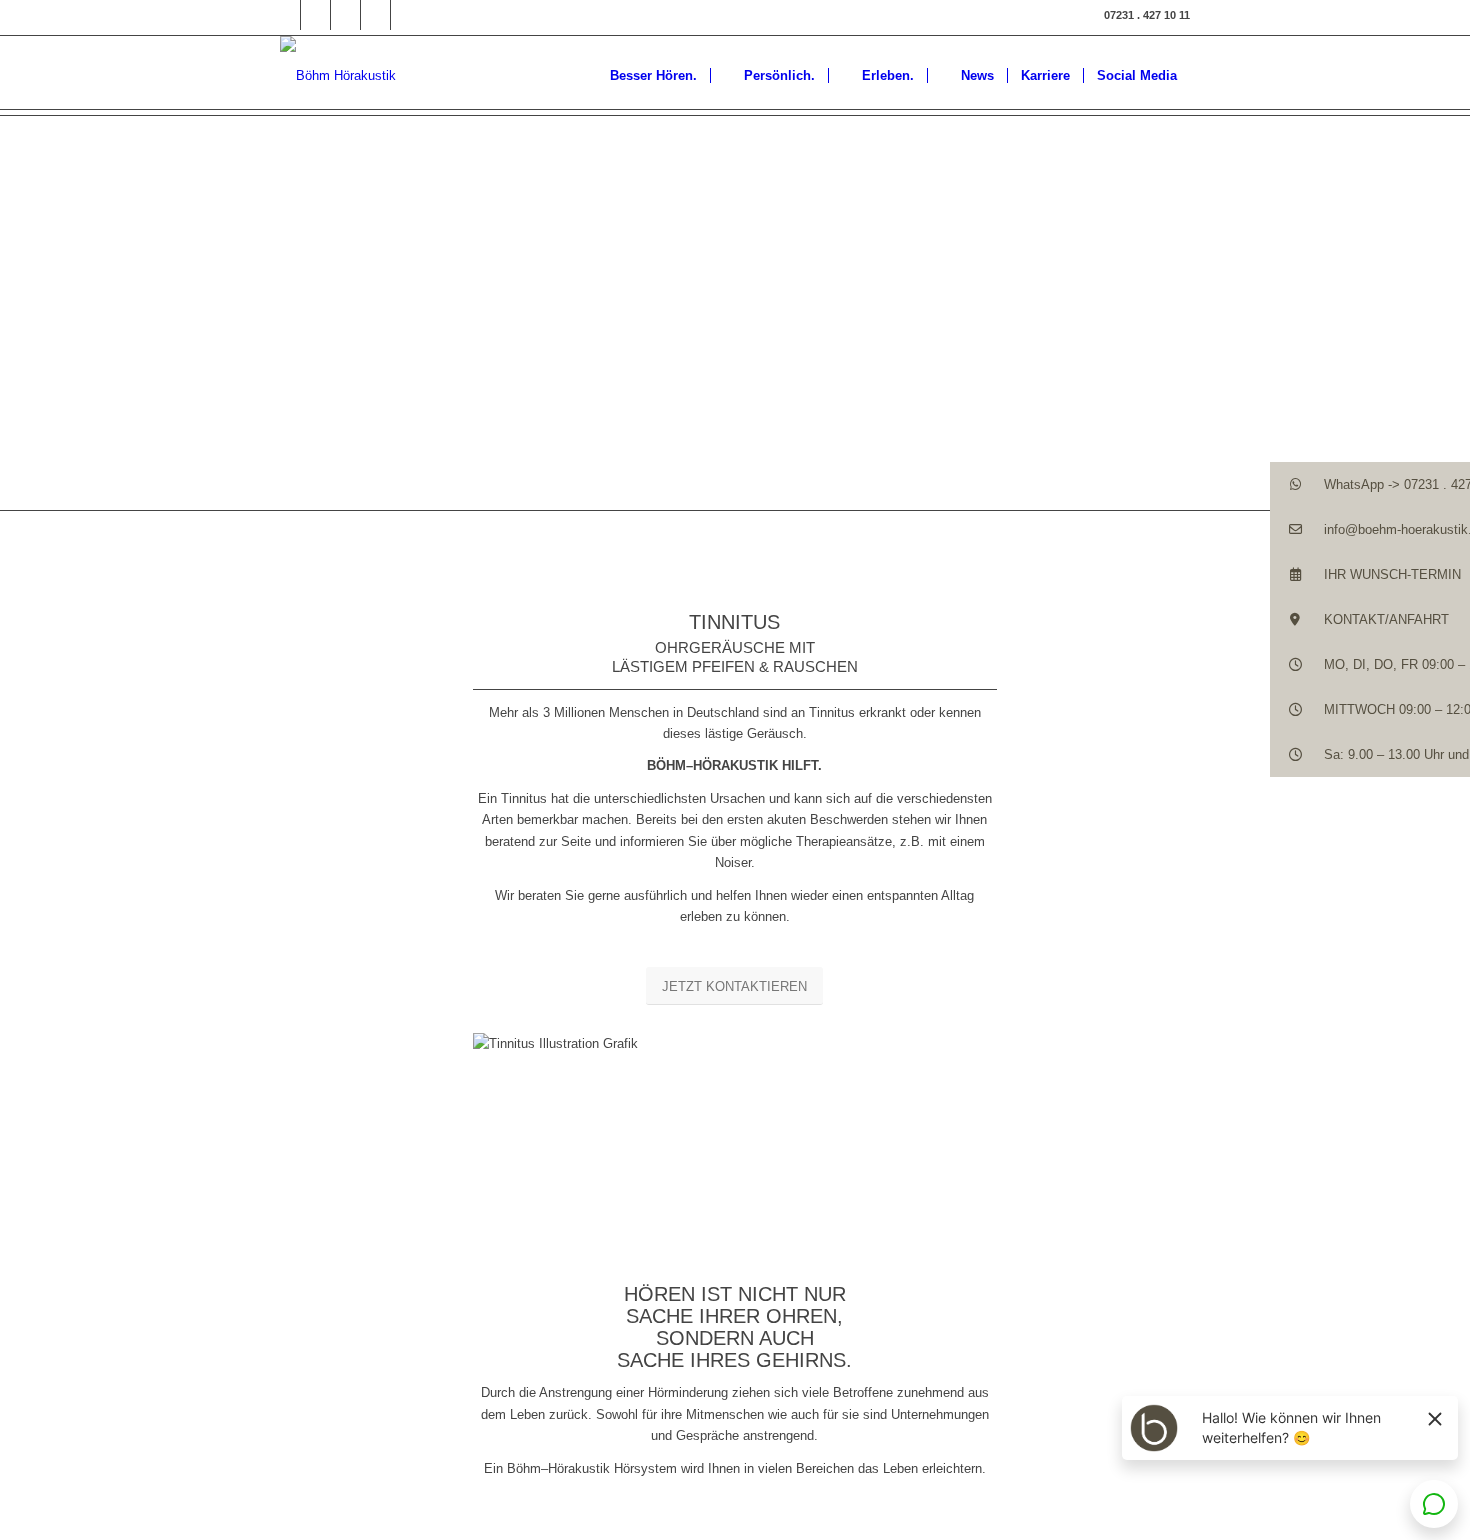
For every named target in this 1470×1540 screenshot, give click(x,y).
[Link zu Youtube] (406, 15)
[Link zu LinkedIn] (345, 15)
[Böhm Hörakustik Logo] (338, 75)
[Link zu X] (375, 15)
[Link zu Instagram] (315, 15)
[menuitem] (643, 75)
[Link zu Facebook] (285, 15)
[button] (1370, 484)
